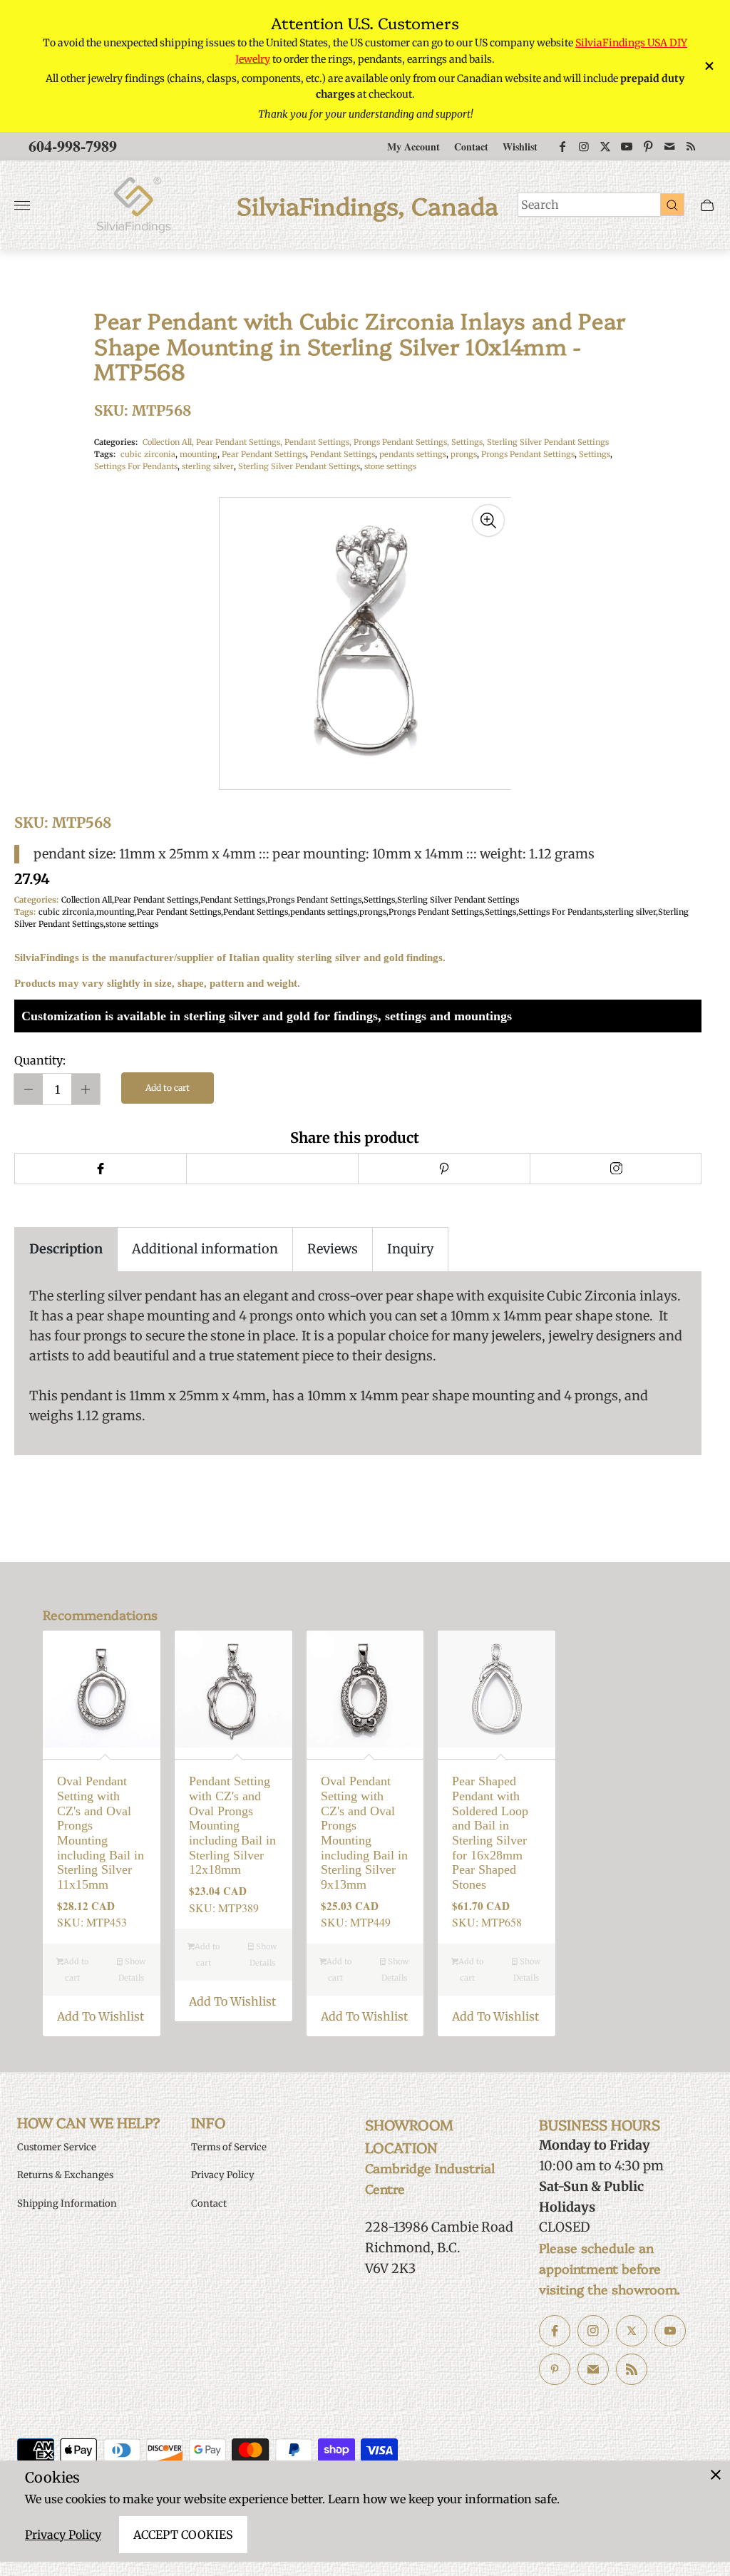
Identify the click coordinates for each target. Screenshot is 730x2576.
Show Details (132, 1970)
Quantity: (40, 1060)
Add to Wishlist (101, 2016)
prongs (464, 454)
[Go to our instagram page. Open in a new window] (593, 2331)
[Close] (716, 2475)
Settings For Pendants (136, 466)
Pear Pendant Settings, (240, 442)
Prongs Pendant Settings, (402, 442)
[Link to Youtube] (627, 146)
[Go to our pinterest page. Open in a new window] (555, 2369)
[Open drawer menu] (22, 205)
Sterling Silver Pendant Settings (548, 442)
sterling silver (208, 466)
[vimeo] (444, 1169)
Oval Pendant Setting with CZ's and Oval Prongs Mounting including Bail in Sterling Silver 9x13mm (364, 1833)
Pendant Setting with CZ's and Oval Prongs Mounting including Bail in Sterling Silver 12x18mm (232, 1825)
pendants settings (413, 454)
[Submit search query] (672, 205)
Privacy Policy (63, 2535)
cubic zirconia (148, 454)
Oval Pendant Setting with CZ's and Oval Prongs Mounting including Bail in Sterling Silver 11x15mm (101, 1833)
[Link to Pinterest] (648, 146)
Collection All (87, 900)
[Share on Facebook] (100, 1169)
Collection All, (169, 442)
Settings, (469, 442)
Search (540, 205)
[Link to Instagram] (584, 146)
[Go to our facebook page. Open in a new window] (555, 2331)
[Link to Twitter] (605, 146)
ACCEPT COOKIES (183, 2535)
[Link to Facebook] (562, 146)
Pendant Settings (343, 454)
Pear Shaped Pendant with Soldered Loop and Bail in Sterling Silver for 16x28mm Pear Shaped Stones (490, 1833)
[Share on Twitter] (272, 1169)
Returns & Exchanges (65, 2175)
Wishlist (520, 147)
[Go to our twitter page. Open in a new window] (632, 2331)
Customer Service (57, 2147)
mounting (199, 454)
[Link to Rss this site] (691, 146)
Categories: (116, 442)
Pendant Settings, (319, 442)
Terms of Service (229, 2147)
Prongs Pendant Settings (528, 454)
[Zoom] (488, 520)
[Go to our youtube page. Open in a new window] (670, 2331)
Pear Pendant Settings (264, 454)
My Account (413, 147)
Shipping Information (67, 2203)
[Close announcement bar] (708, 66)
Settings (595, 454)
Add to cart (168, 1088)
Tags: (105, 454)
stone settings (390, 466)
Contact (471, 147)
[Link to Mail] (669, 146)
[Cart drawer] (707, 205)
